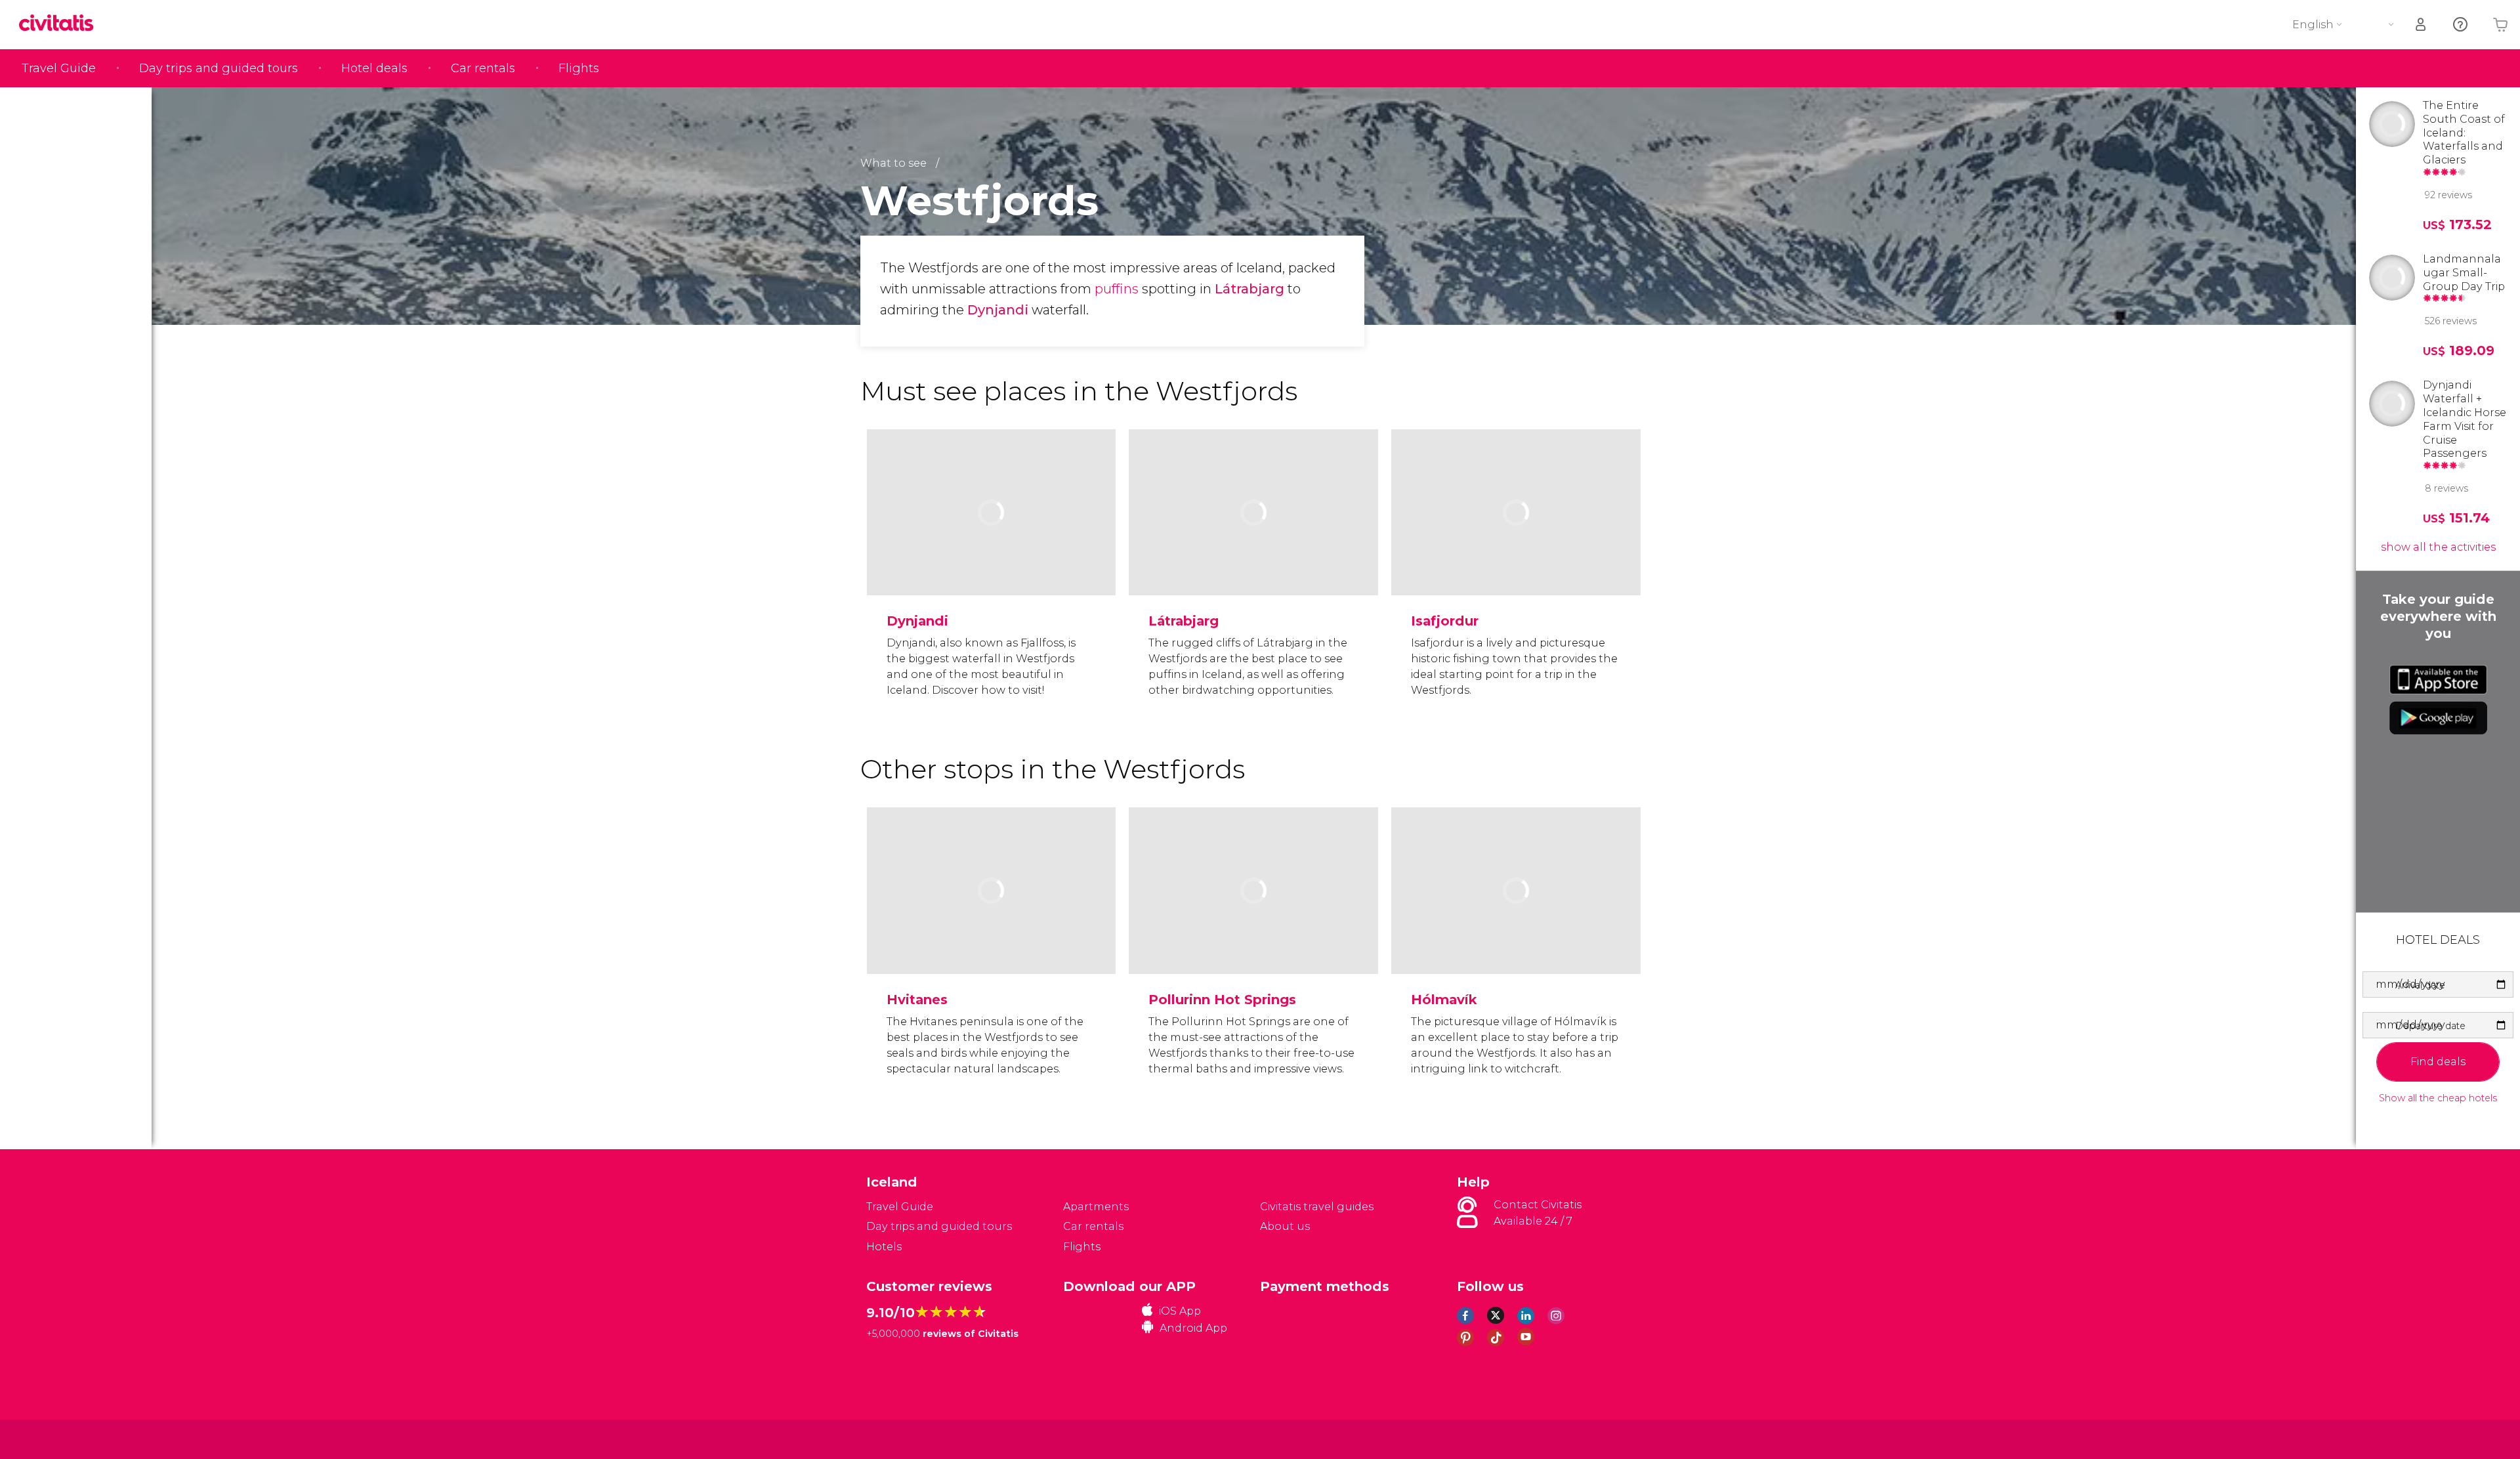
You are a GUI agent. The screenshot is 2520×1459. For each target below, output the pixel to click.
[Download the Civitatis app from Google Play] (2438, 718)
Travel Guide (59, 68)
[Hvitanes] (992, 932)
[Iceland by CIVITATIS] (61, 24)
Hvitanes (917, 1000)
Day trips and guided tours (219, 68)
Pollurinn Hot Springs (1222, 1000)
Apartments (1096, 1207)
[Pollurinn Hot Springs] (1253, 932)
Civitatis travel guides (1317, 1207)
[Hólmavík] (1516, 932)
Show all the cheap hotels (2438, 1098)
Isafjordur (1445, 621)
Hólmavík (1444, 1000)
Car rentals (483, 68)
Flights (579, 68)
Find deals (2438, 1062)
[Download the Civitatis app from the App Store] (2438, 679)
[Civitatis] (899, 1438)
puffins (1115, 289)
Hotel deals (374, 68)
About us (1285, 1226)
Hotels (884, 1247)
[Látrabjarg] (1253, 553)
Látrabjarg (1249, 289)
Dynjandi (998, 310)
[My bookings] (2422, 25)
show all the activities (2438, 547)
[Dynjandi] (992, 553)
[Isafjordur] (1516, 553)
